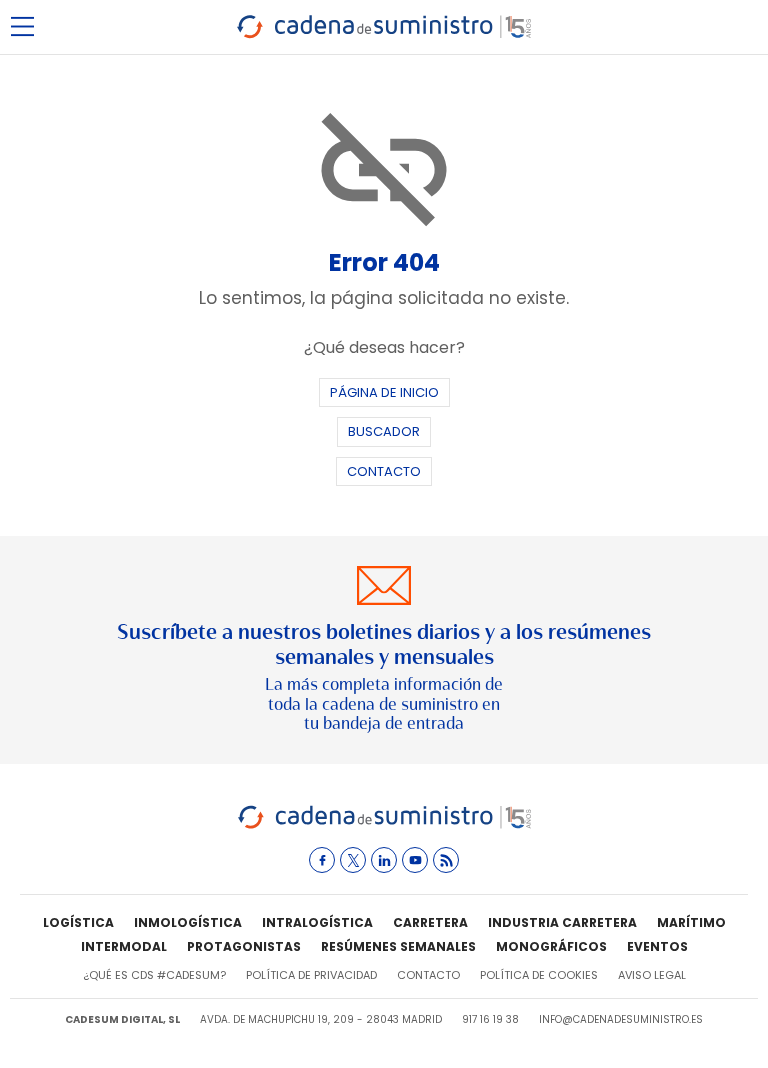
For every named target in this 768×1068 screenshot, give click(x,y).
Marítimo (691, 922)
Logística (78, 922)
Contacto (384, 471)
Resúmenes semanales (398, 946)
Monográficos (551, 946)
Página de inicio (384, 392)
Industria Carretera (562, 922)
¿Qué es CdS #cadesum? (154, 975)
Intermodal (124, 946)
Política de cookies (539, 975)
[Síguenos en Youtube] (415, 860)
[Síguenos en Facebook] (322, 860)
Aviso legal (652, 975)
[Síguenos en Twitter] (353, 860)
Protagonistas (244, 946)
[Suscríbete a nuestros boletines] (384, 650)
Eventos (657, 946)
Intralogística (317, 922)
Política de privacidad (311, 975)
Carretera (430, 922)
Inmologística (188, 922)
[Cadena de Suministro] (384, 825)
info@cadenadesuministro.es (621, 1019)
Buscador (384, 431)
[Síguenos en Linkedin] (384, 860)
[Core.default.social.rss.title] (446, 860)
